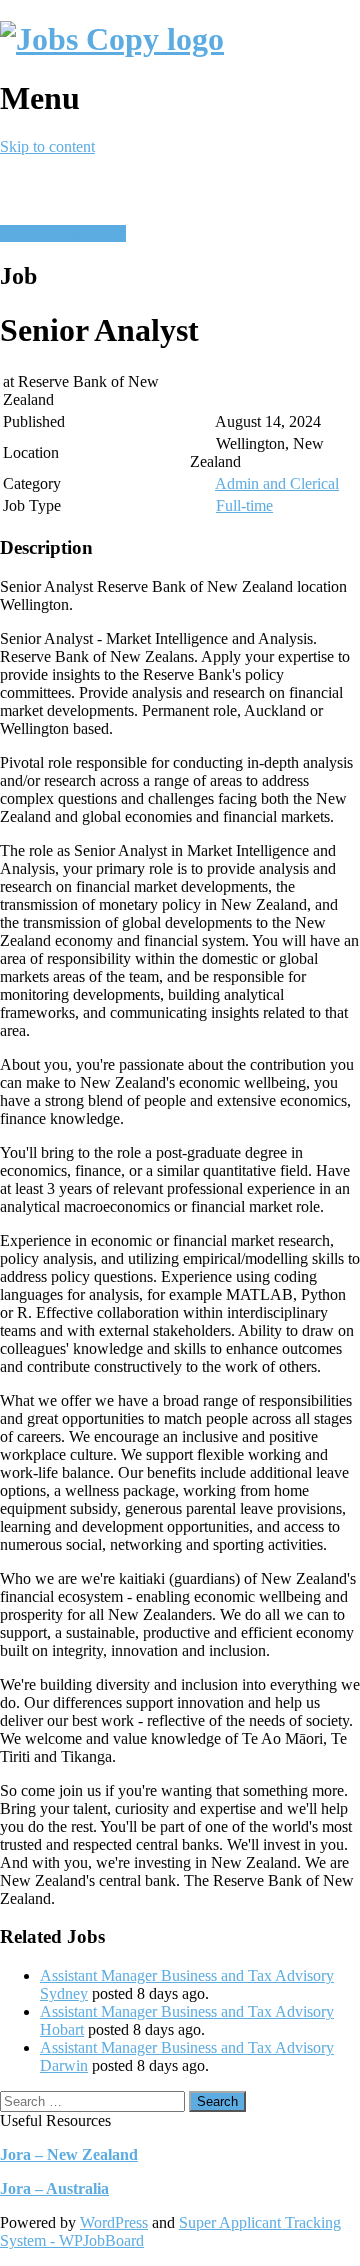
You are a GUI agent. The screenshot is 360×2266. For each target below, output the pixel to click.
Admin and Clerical (277, 483)
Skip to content (47, 146)
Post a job (31, 233)
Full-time (244, 505)
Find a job (94, 233)
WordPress (114, 2222)
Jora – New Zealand (69, 2154)
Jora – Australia (54, 2188)
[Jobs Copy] (112, 39)
